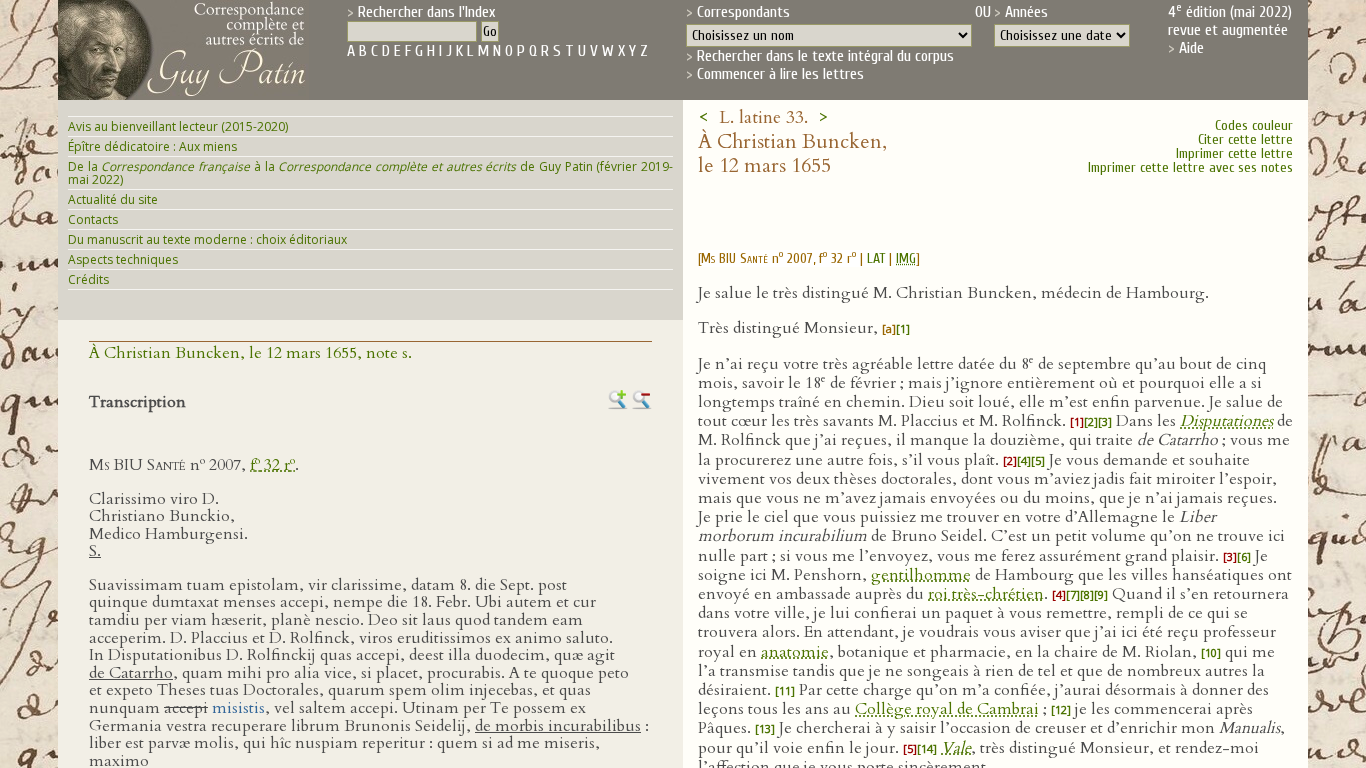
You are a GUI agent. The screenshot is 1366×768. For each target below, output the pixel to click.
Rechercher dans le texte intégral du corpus (825, 56)
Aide (1191, 48)
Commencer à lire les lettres (780, 74)
